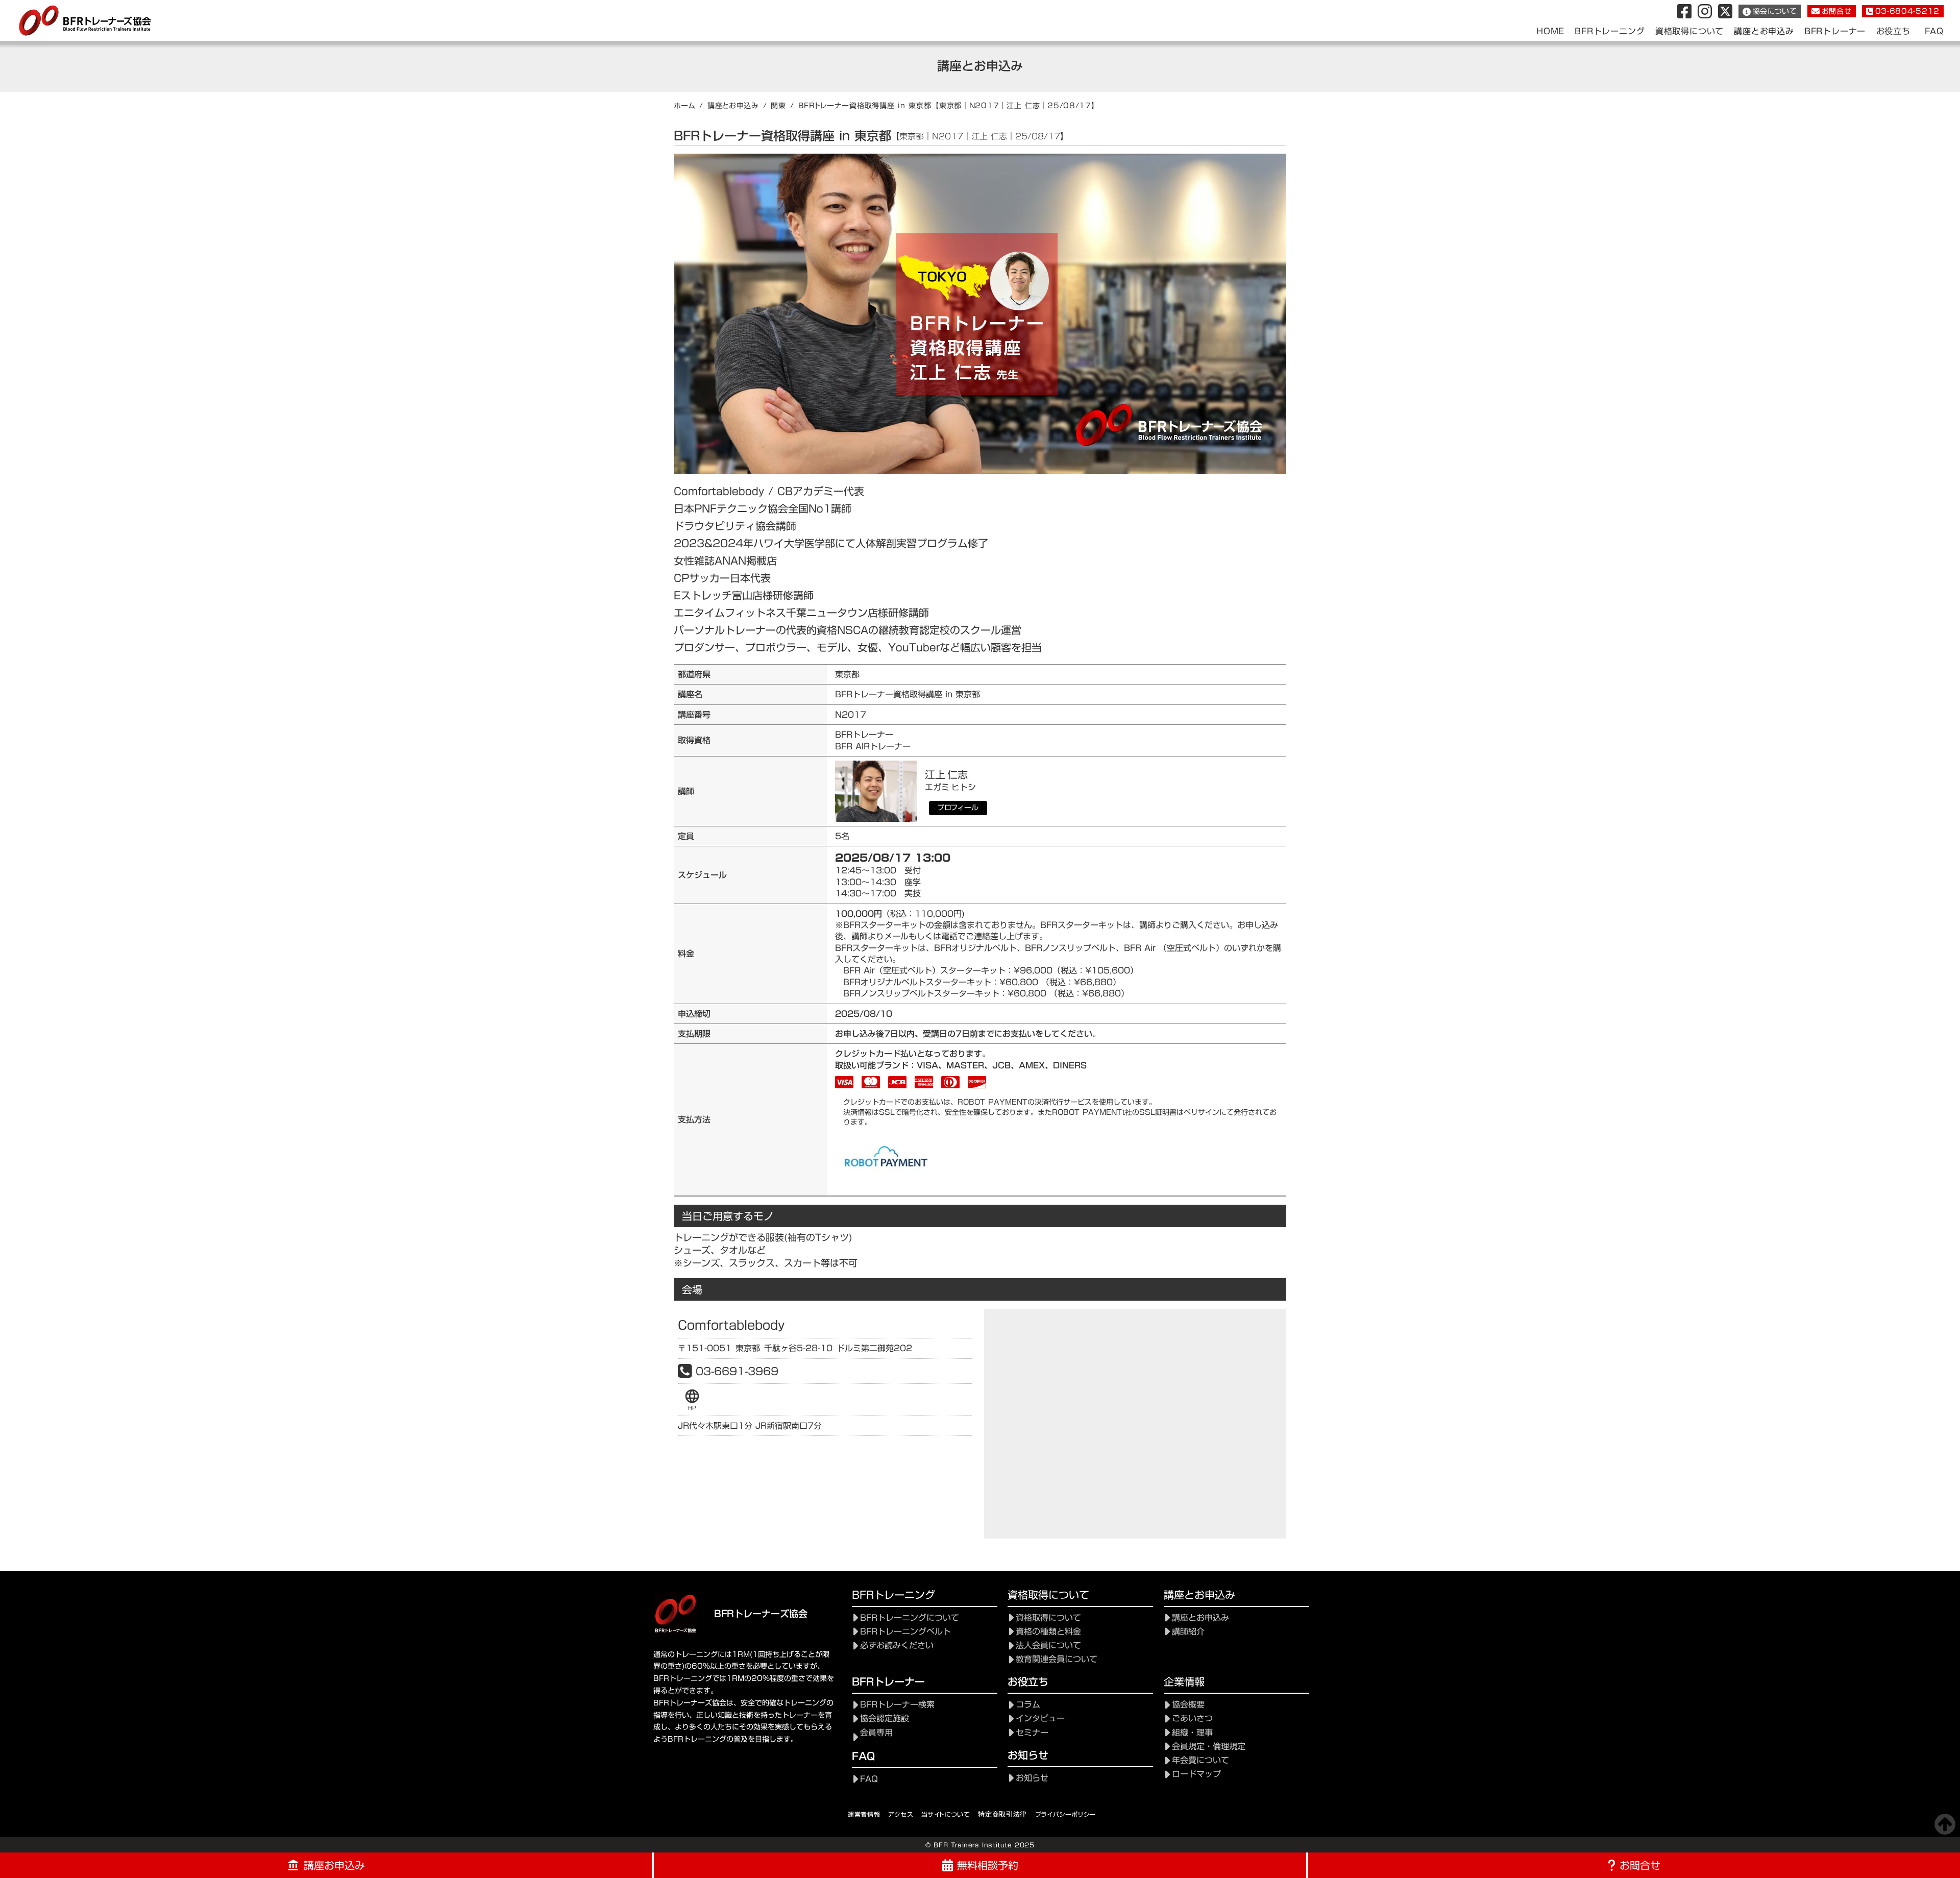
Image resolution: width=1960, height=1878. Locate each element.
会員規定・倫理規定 (1209, 1747)
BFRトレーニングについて (910, 1618)
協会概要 (1188, 1705)
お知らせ (1032, 1778)
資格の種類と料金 (1048, 1632)
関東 (778, 106)
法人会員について (1048, 1645)
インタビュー (1040, 1718)
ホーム (684, 106)
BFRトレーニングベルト (905, 1632)
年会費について (1200, 1760)
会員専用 (876, 1733)
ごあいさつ (1192, 1718)
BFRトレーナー (1835, 31)
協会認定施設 (885, 1718)
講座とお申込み (733, 106)
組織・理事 (1192, 1733)
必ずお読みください (897, 1645)
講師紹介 (1188, 1632)
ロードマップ (1196, 1774)
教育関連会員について (1057, 1659)
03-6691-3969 (737, 1371)
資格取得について (1048, 1618)
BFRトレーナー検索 (897, 1705)
